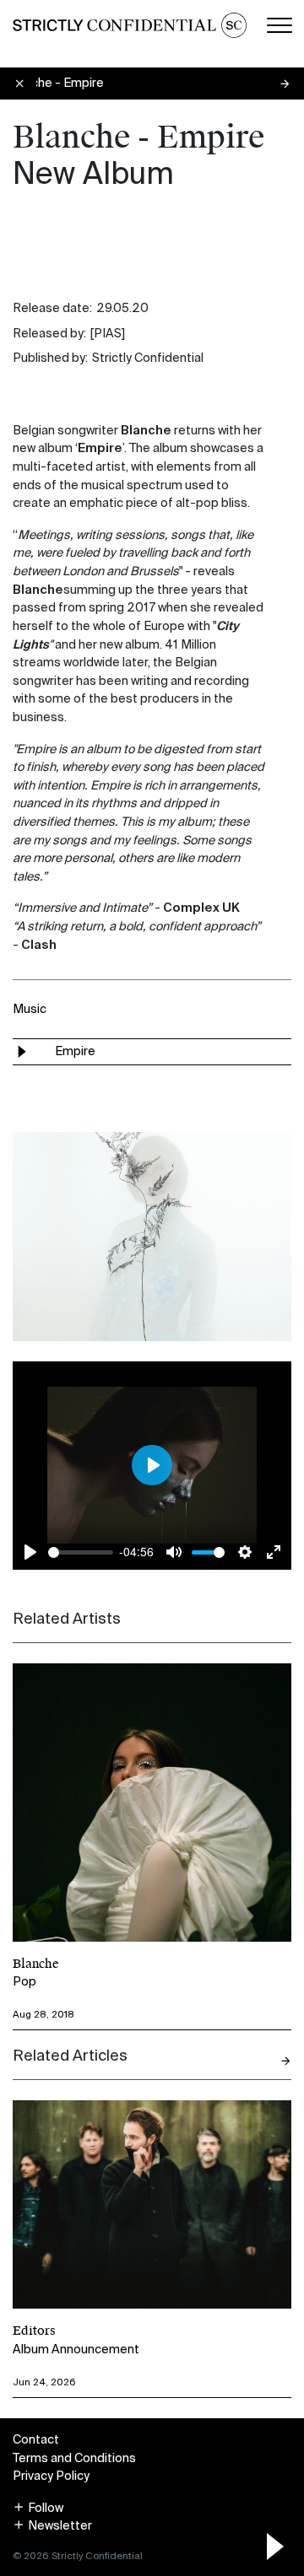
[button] (38, 2508)
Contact (36, 2439)
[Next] (285, 2061)
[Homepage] (130, 25)
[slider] (81, 1552)
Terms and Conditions (74, 2458)
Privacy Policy (51, 2476)
